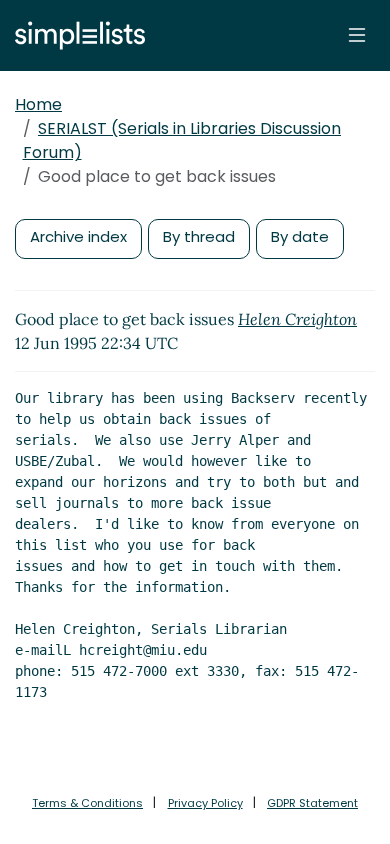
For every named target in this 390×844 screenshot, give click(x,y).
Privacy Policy (205, 803)
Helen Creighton (297, 319)
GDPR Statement (312, 803)
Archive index (78, 236)
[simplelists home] (75, 35)
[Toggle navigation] (357, 35)
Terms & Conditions (87, 803)
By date (300, 236)
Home (38, 104)
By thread (199, 236)
